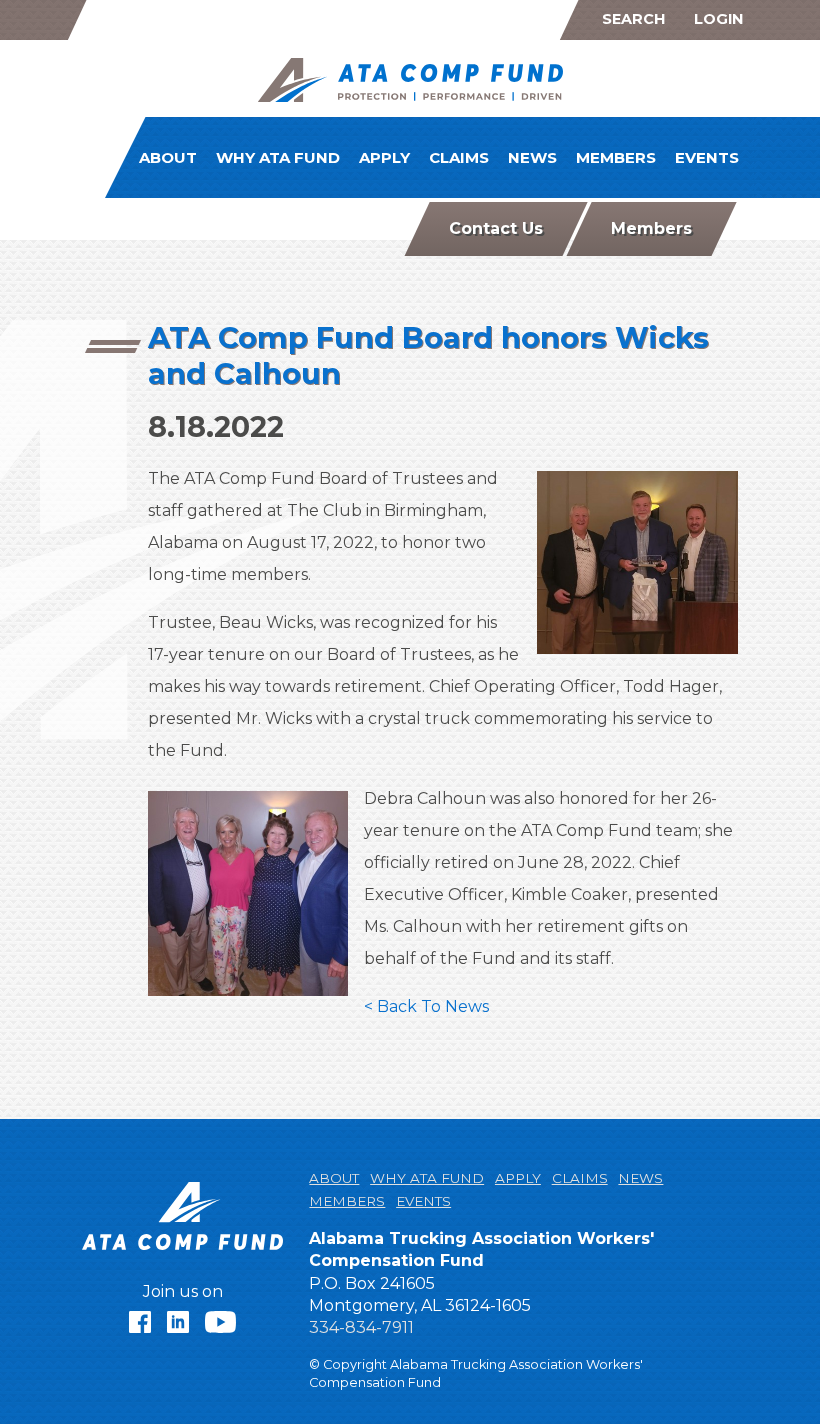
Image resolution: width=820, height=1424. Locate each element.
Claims (459, 157)
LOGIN (718, 19)
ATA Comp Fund (410, 83)
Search (633, 19)
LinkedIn (178, 1322)
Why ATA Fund (278, 157)
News (532, 157)
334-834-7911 (361, 1327)
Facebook (140, 1322)
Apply (384, 157)
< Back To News (426, 1006)
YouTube (221, 1322)
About (168, 157)
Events (707, 157)
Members (616, 157)
